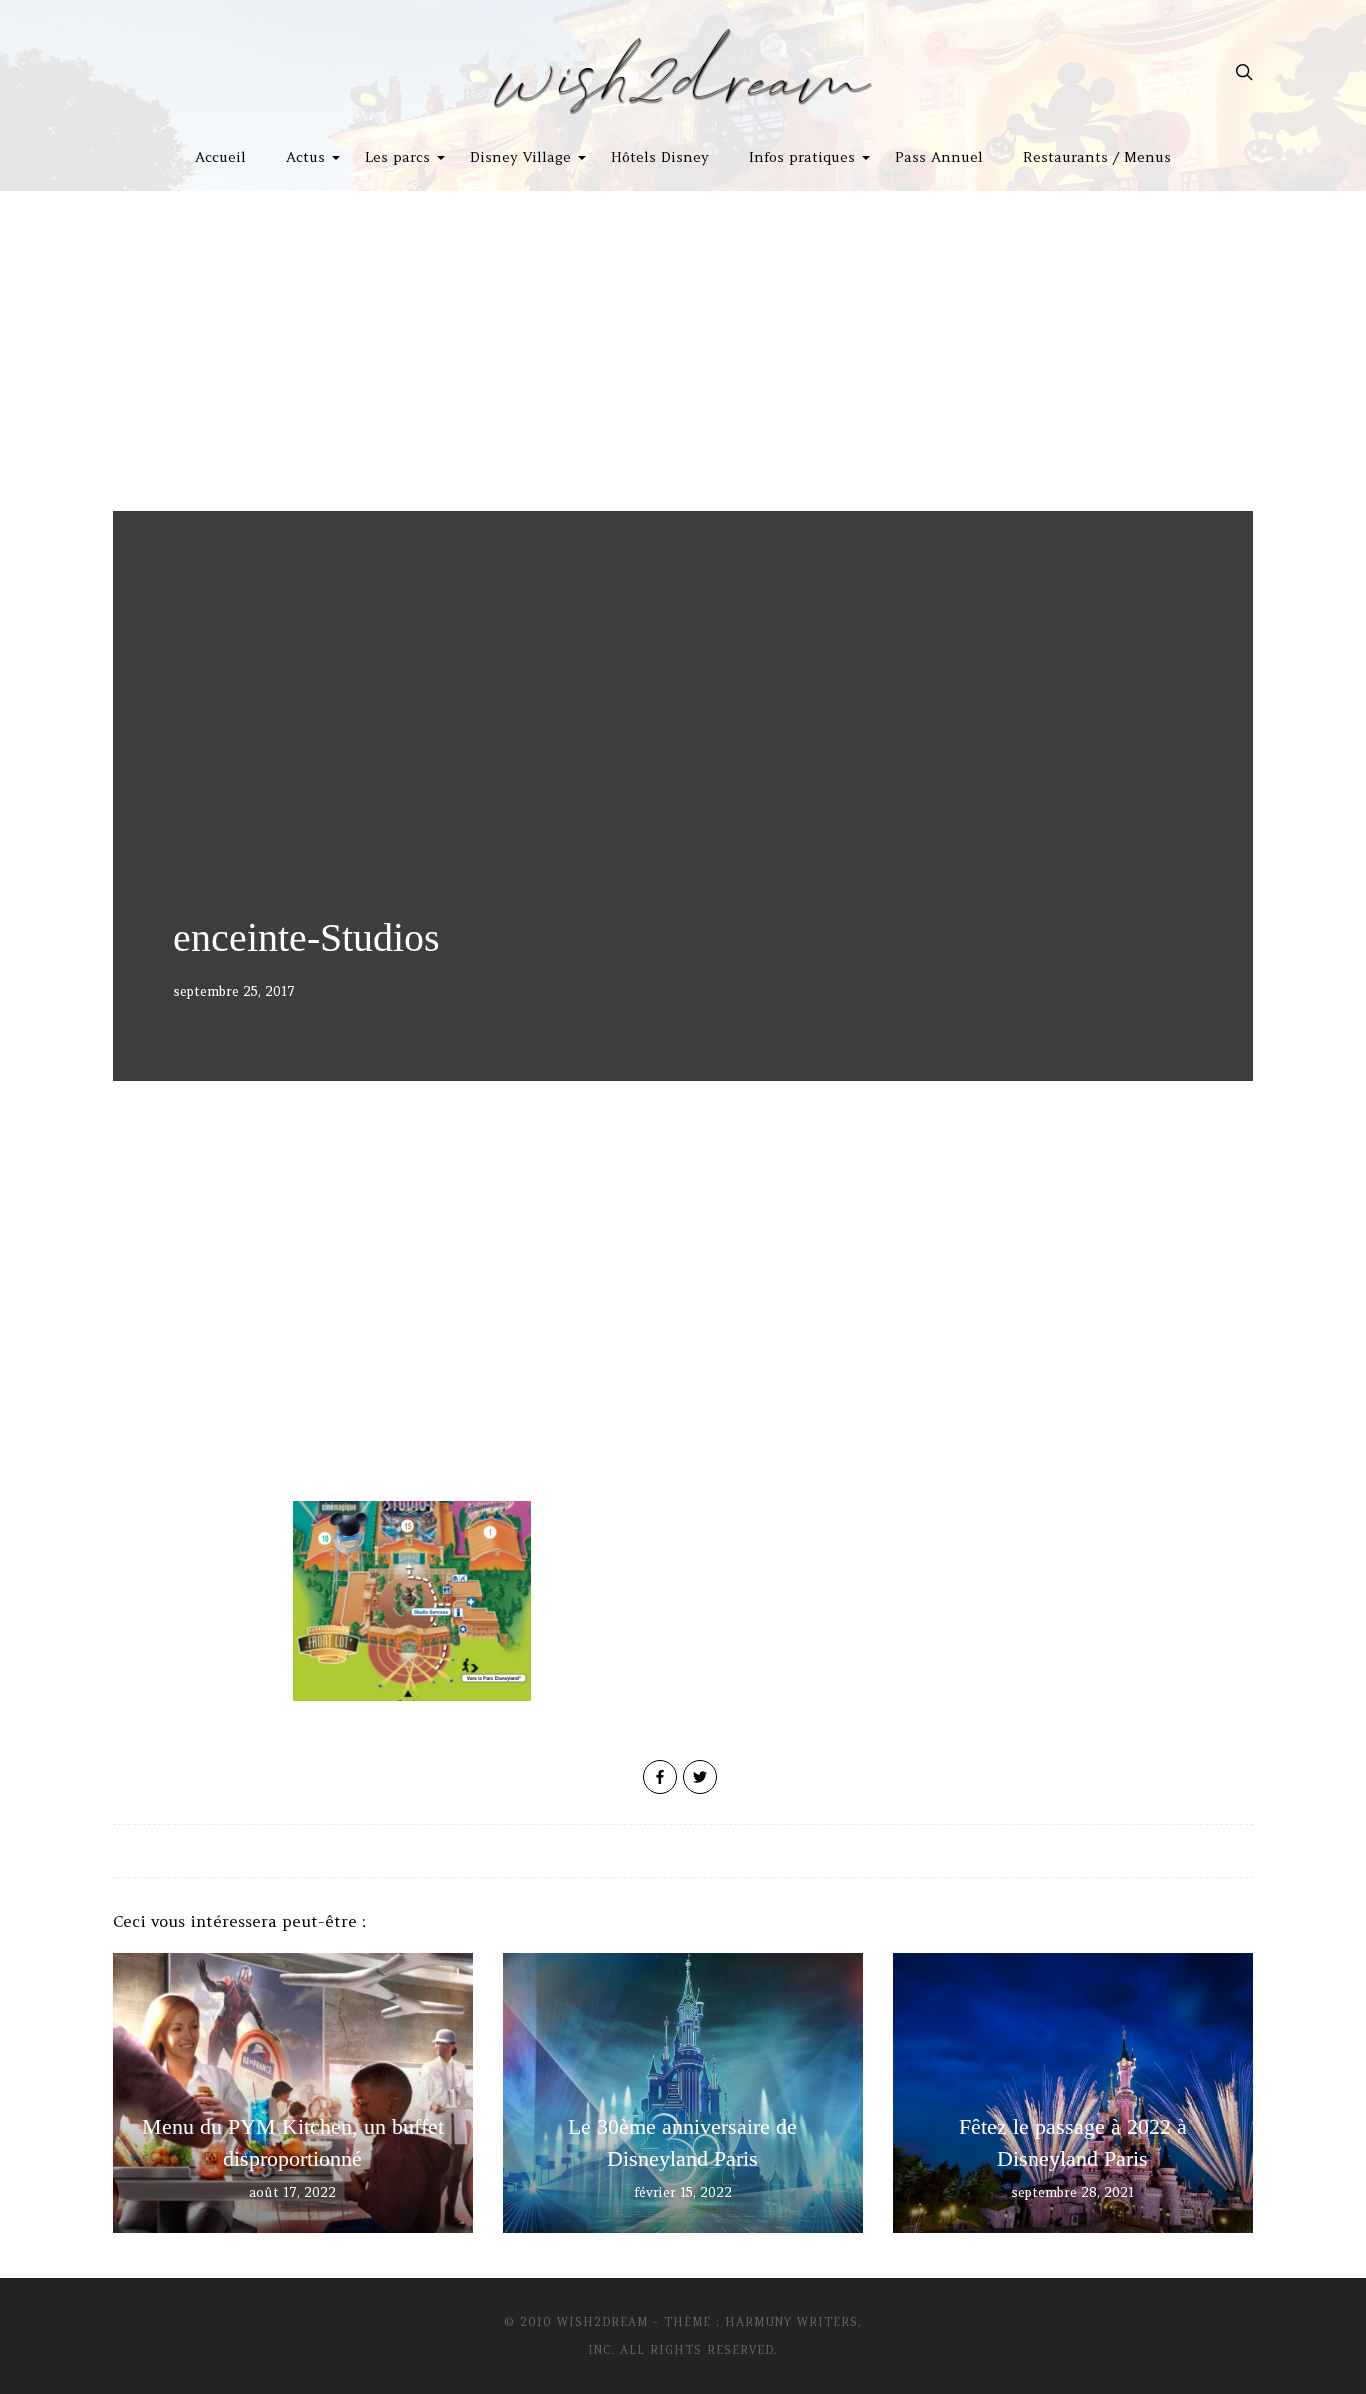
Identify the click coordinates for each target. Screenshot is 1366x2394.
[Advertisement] (683, 341)
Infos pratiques (802, 157)
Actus (305, 157)
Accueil (220, 157)
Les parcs (397, 157)
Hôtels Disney (660, 157)
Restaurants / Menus (1097, 157)
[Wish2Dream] (683, 72)
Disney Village (520, 157)
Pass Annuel (939, 157)
